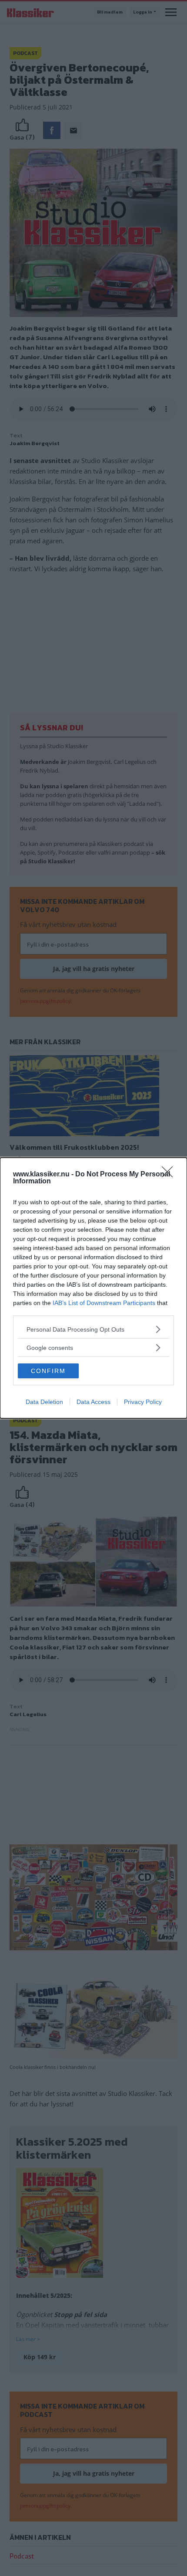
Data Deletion (44, 1402)
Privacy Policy (143, 1402)
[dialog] (93, 1288)
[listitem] (93, 1329)
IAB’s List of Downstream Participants (104, 1303)
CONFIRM (48, 1371)
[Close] (170, 1175)
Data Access (93, 1402)
